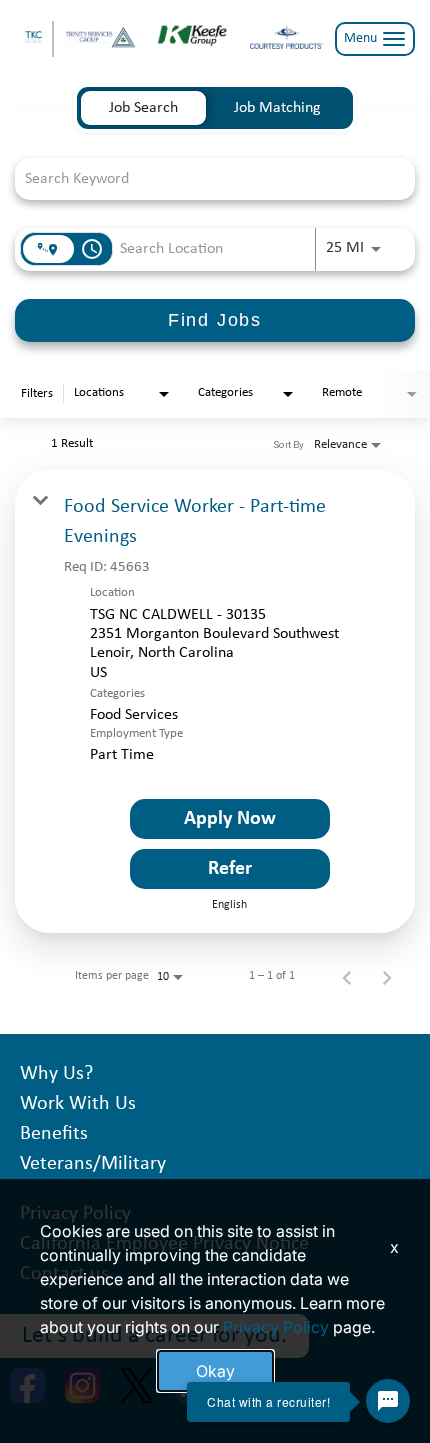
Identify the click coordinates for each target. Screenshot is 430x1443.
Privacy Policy (276, 1327)
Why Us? (56, 1074)
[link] (215, 701)
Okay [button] (215, 1371)
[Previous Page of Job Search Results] (347, 976)
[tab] (143, 108)
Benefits (54, 1134)
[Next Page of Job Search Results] (387, 976)
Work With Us (78, 1104)
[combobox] (205, 178)
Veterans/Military (93, 1164)
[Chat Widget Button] (388, 1401)
